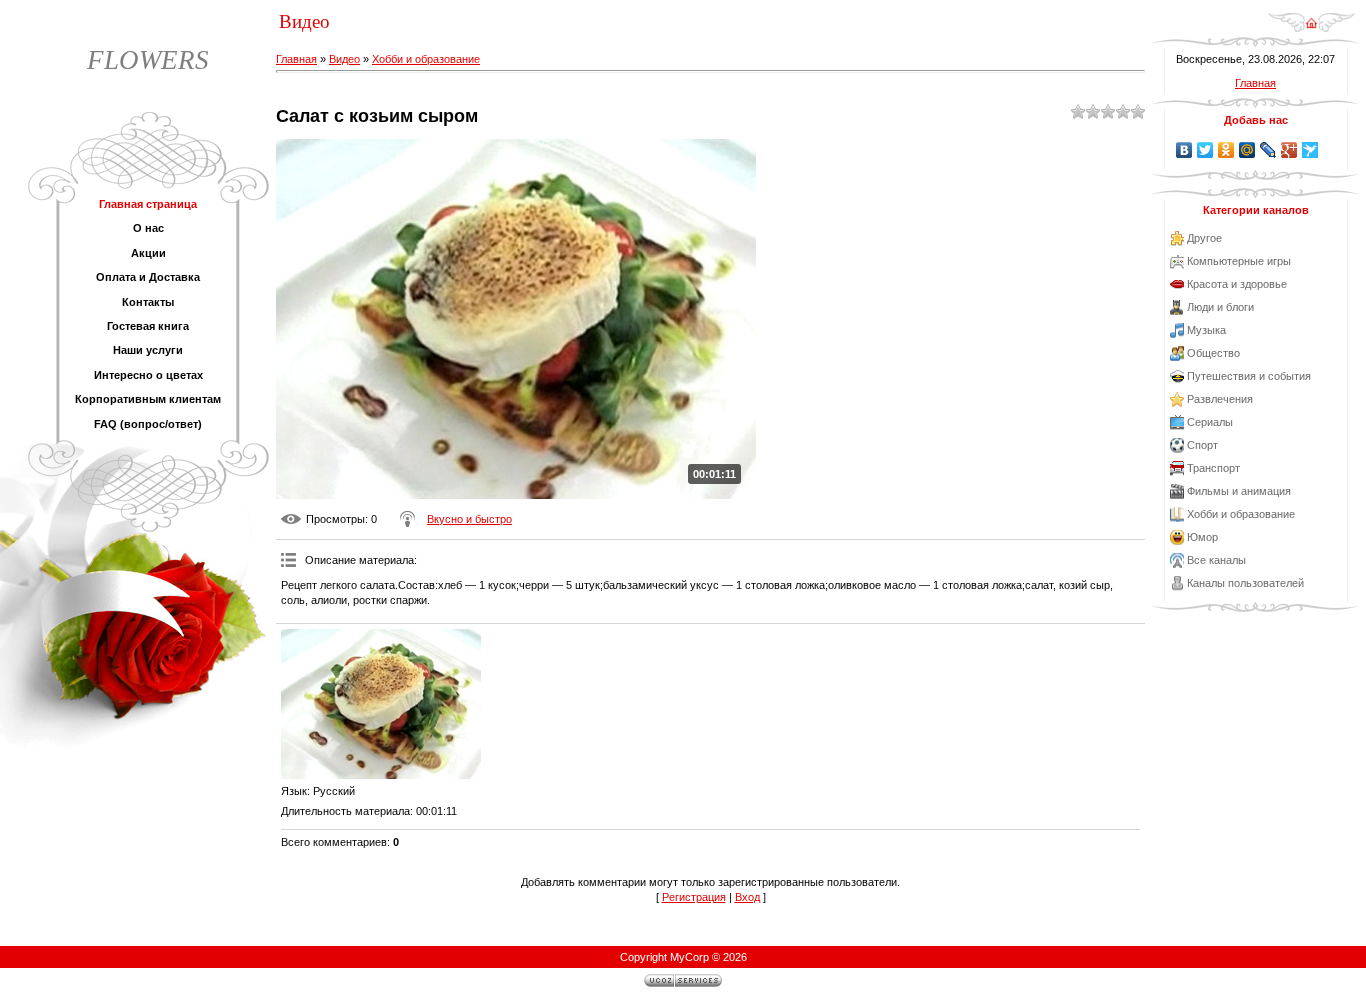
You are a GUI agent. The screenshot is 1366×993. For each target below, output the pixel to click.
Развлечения (1220, 399)
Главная (296, 59)
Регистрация (694, 897)
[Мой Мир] (1247, 150)
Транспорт (1213, 468)
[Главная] (1311, 29)
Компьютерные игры (1239, 261)
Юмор (1202, 537)
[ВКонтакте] (1184, 150)
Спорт (1202, 445)
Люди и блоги (1220, 307)
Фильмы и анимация (1239, 491)
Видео (344, 59)
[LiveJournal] (1268, 150)
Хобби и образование (426, 59)
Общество (1213, 353)
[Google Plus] (1289, 150)
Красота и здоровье (1237, 284)
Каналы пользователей (1245, 583)
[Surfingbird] (1310, 150)
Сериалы (1210, 422)
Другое (1204, 238)
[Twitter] (1205, 150)
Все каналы (1216, 560)
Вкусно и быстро (469, 519)
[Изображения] (381, 704)
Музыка (1206, 330)
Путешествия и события (1249, 376)
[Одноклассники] (1226, 150)
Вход (747, 897)
